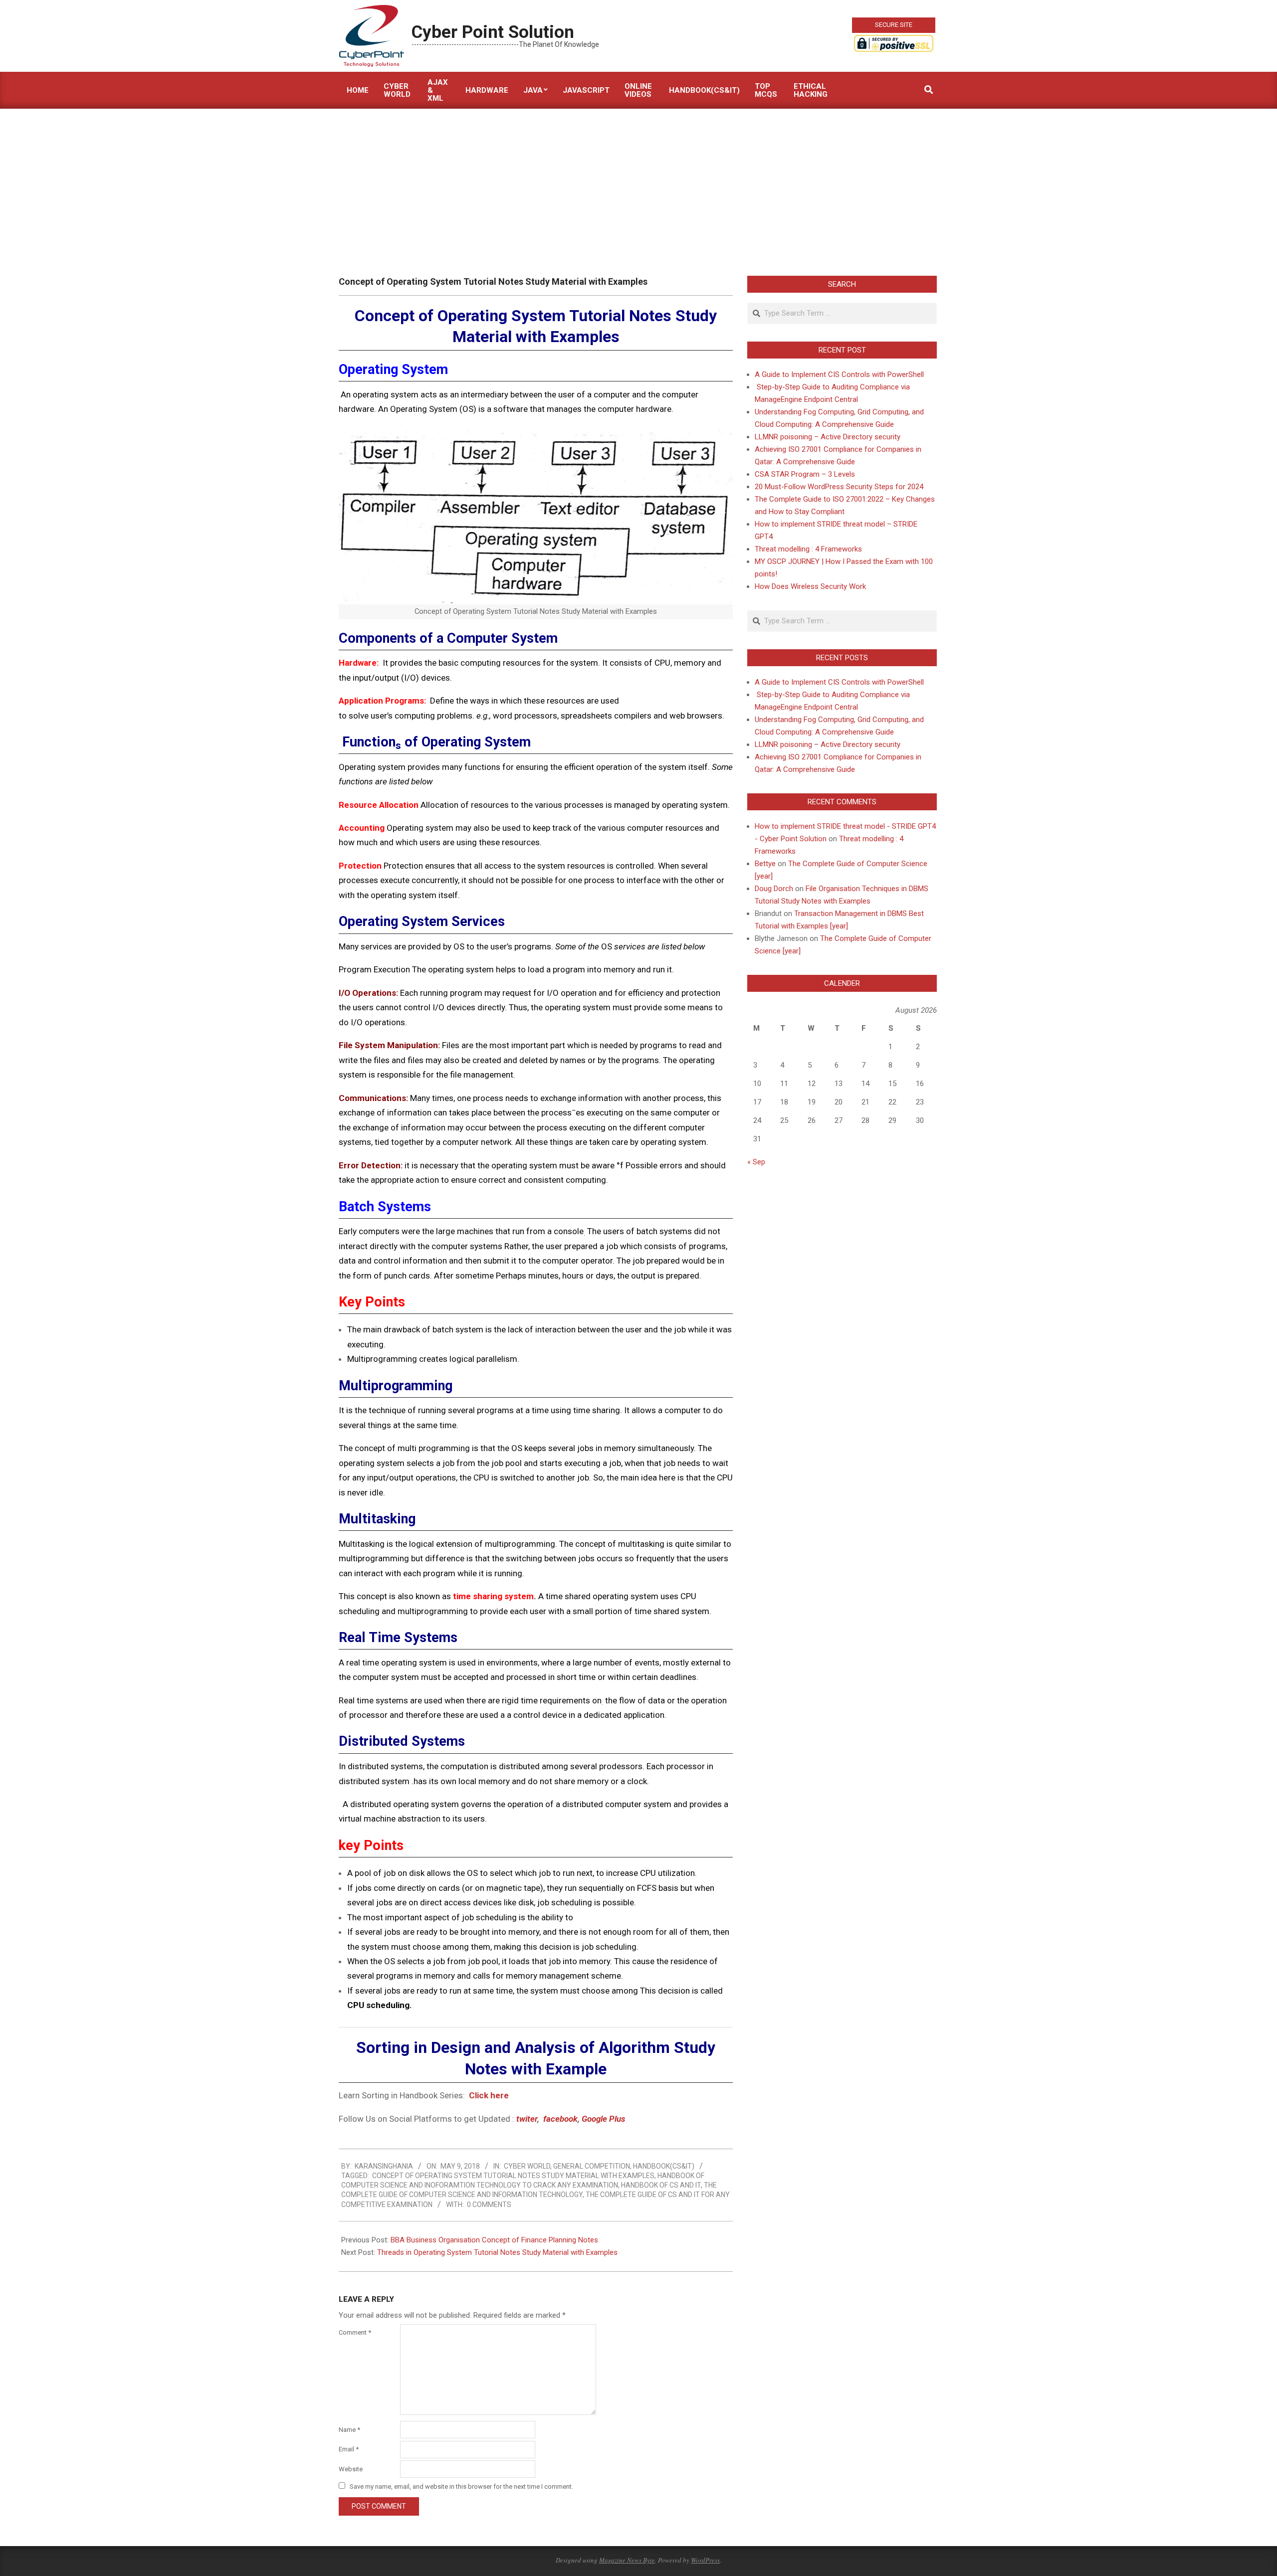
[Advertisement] (638, 184)
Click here (490, 2095)
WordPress (705, 2560)
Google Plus (603, 2119)
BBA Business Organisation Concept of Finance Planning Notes (494, 2240)
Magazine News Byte (627, 2560)
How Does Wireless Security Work (810, 586)
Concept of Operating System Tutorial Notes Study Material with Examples (513, 2176)
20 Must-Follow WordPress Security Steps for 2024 (839, 487)
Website (351, 2469)
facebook (560, 2119)
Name (349, 2430)
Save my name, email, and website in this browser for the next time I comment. (461, 2486)
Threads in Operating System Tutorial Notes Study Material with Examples (497, 2252)
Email (349, 2449)
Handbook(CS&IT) (664, 2166)
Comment (355, 2332)
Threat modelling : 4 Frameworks (808, 549)
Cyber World (527, 2166)
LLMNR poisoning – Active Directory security (828, 437)
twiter (527, 2119)
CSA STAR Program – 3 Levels (805, 474)
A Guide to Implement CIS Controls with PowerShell (839, 374)
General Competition (592, 2166)
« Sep (756, 1162)
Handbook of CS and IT (661, 2185)
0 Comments (489, 2205)
